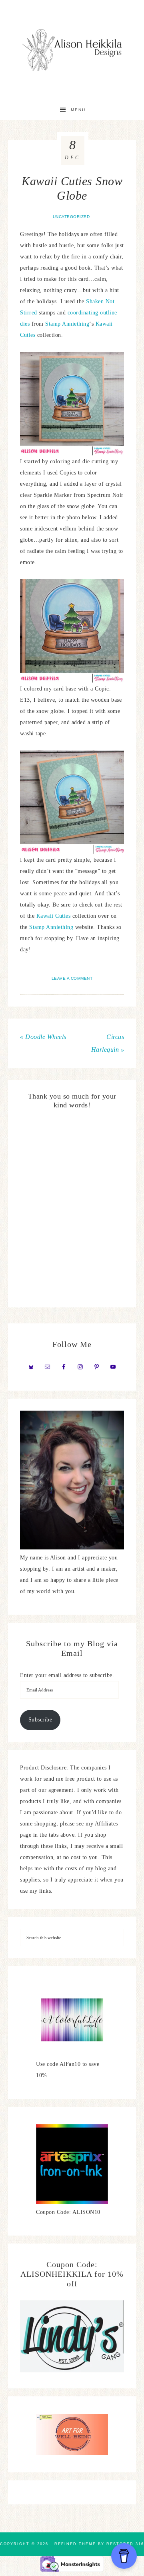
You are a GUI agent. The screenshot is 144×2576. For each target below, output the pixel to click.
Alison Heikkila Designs (72, 50)
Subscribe (40, 1720)
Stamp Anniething (67, 324)
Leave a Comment (72, 978)
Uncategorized (71, 217)
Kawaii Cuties (54, 916)
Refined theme (75, 2544)
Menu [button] (78, 110)
